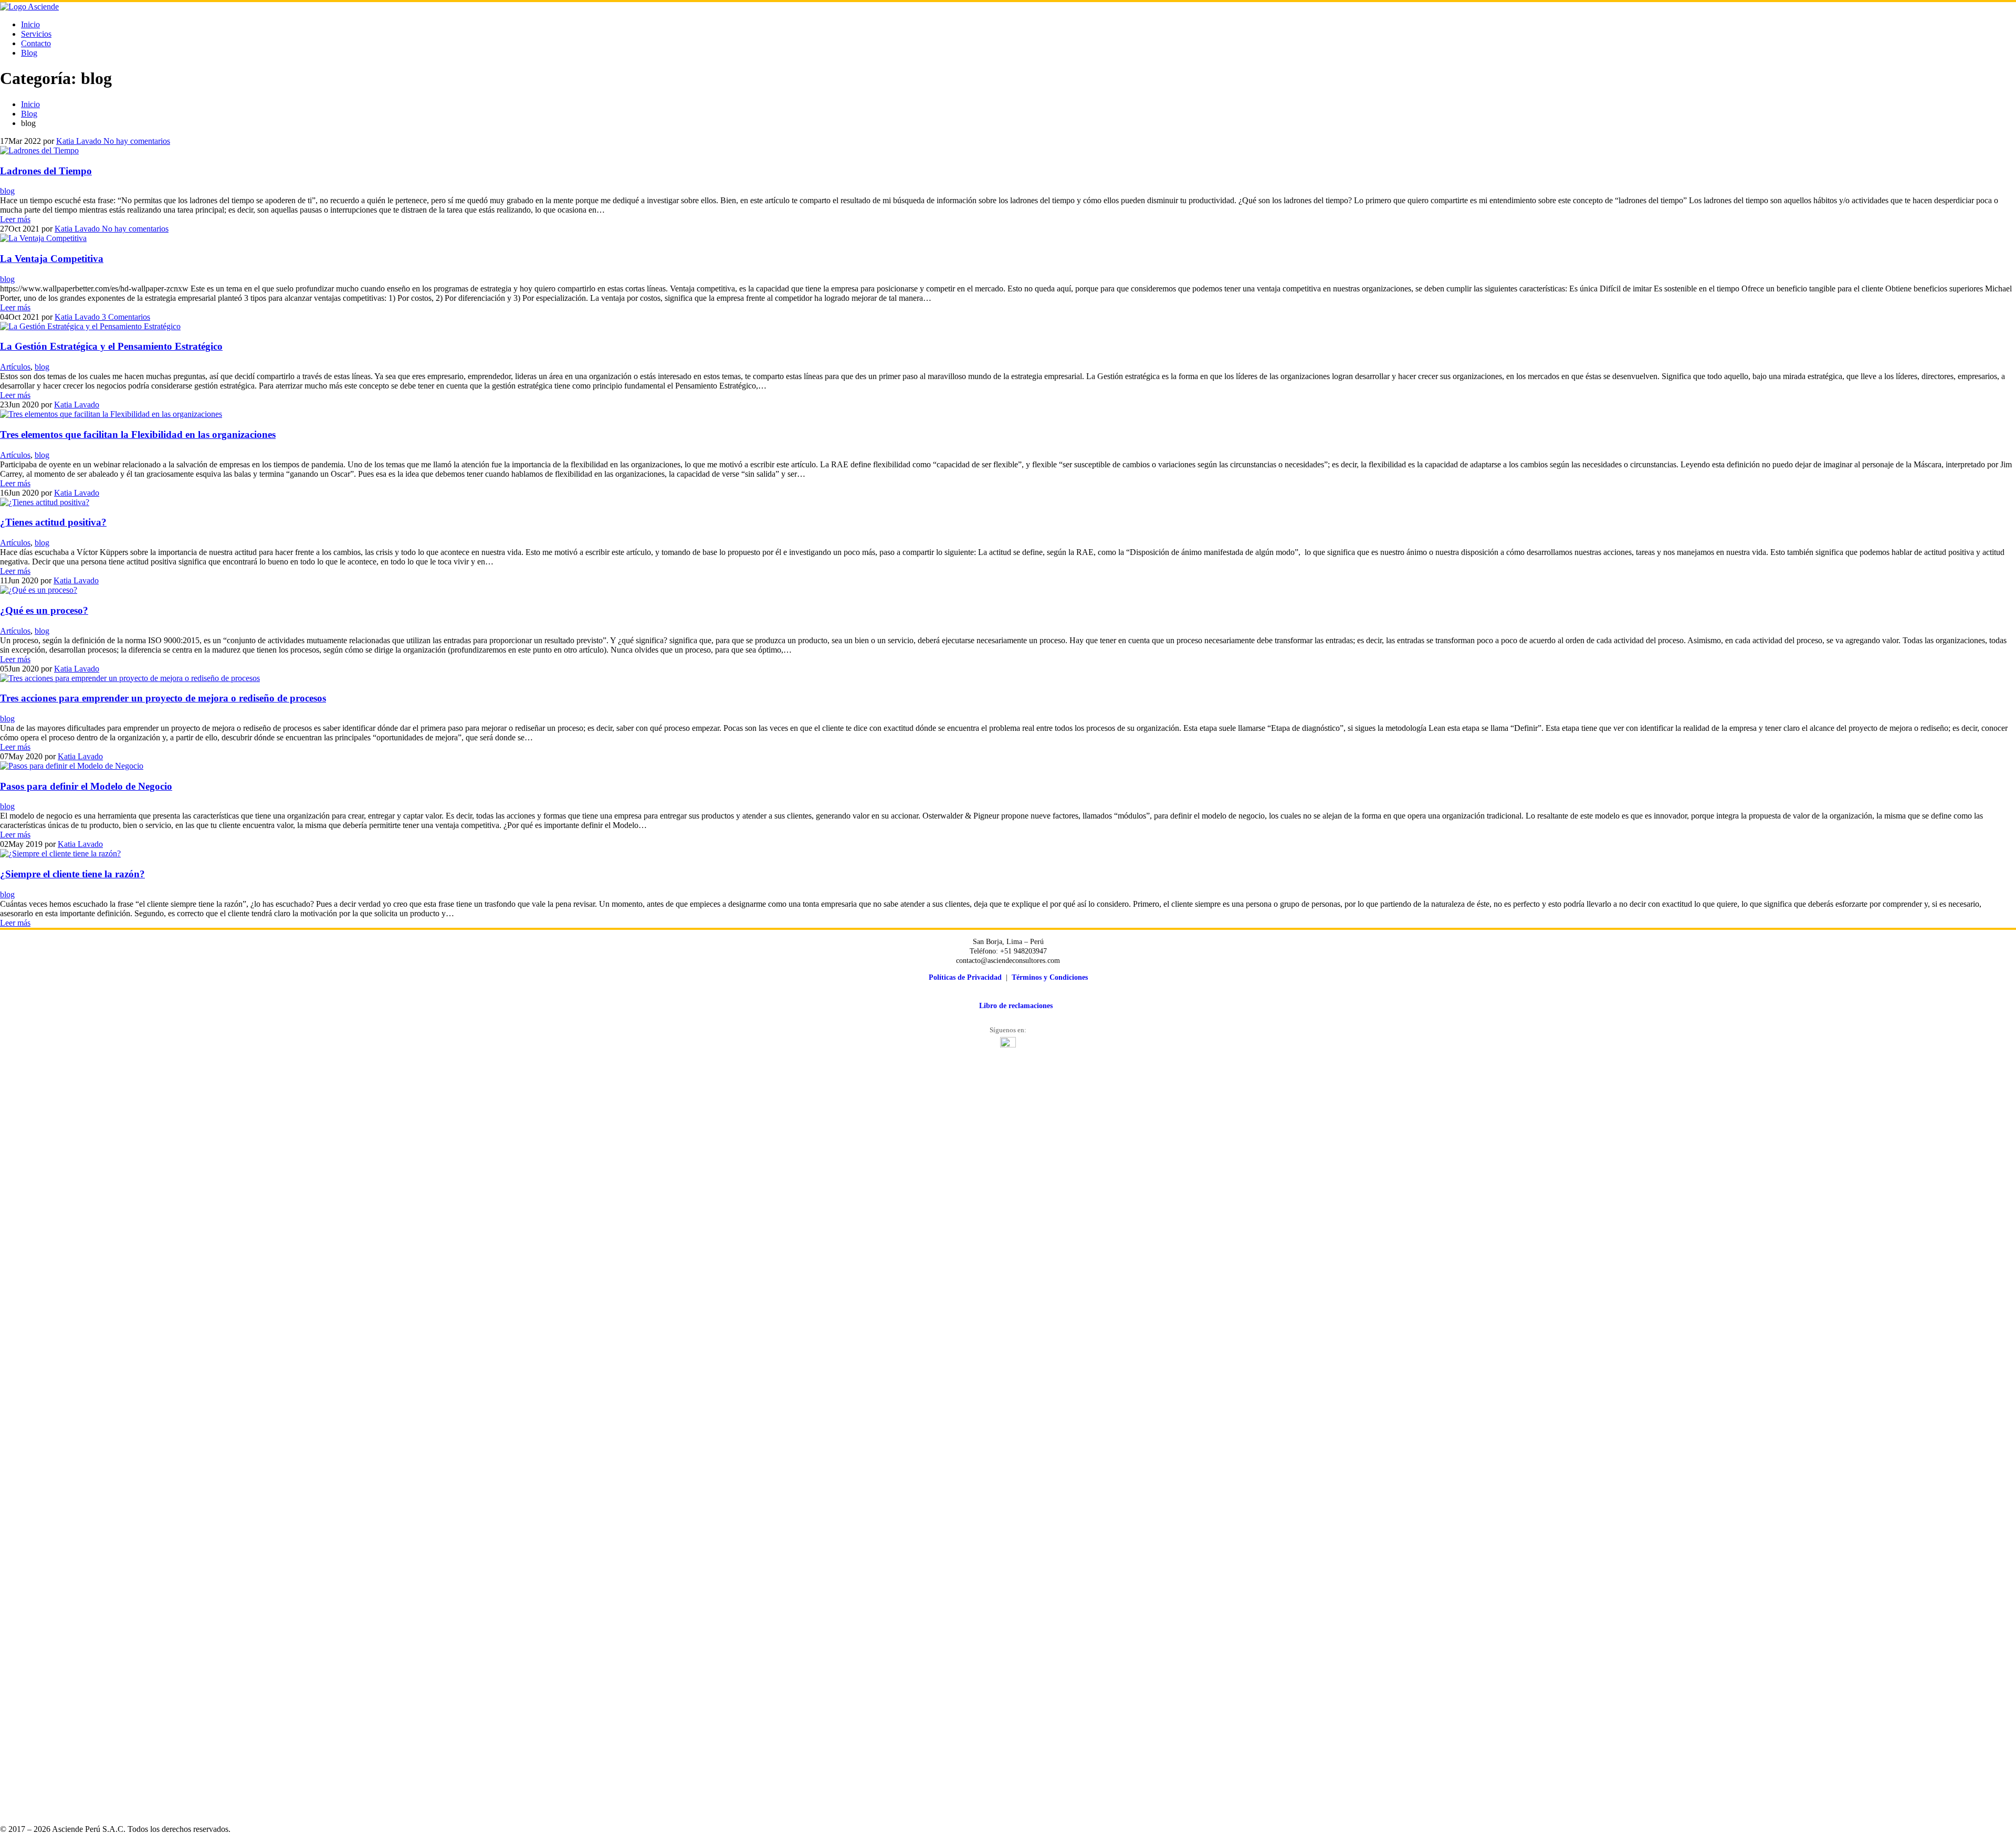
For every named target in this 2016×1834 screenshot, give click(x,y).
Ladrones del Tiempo (46, 171)
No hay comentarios (136, 141)
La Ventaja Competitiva (52, 259)
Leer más (15, 219)
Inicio (30, 24)
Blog (29, 53)
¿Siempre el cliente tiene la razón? (72, 874)
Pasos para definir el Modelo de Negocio (86, 786)
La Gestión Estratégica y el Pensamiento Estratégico (111, 346)
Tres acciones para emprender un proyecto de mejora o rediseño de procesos (163, 698)
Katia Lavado (79, 141)
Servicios (36, 34)
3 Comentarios (125, 317)
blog (7, 191)
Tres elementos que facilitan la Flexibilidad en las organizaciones (138, 434)
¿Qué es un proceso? (44, 610)
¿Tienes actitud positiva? (53, 522)
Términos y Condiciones (1050, 977)
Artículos (15, 367)
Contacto (36, 43)
